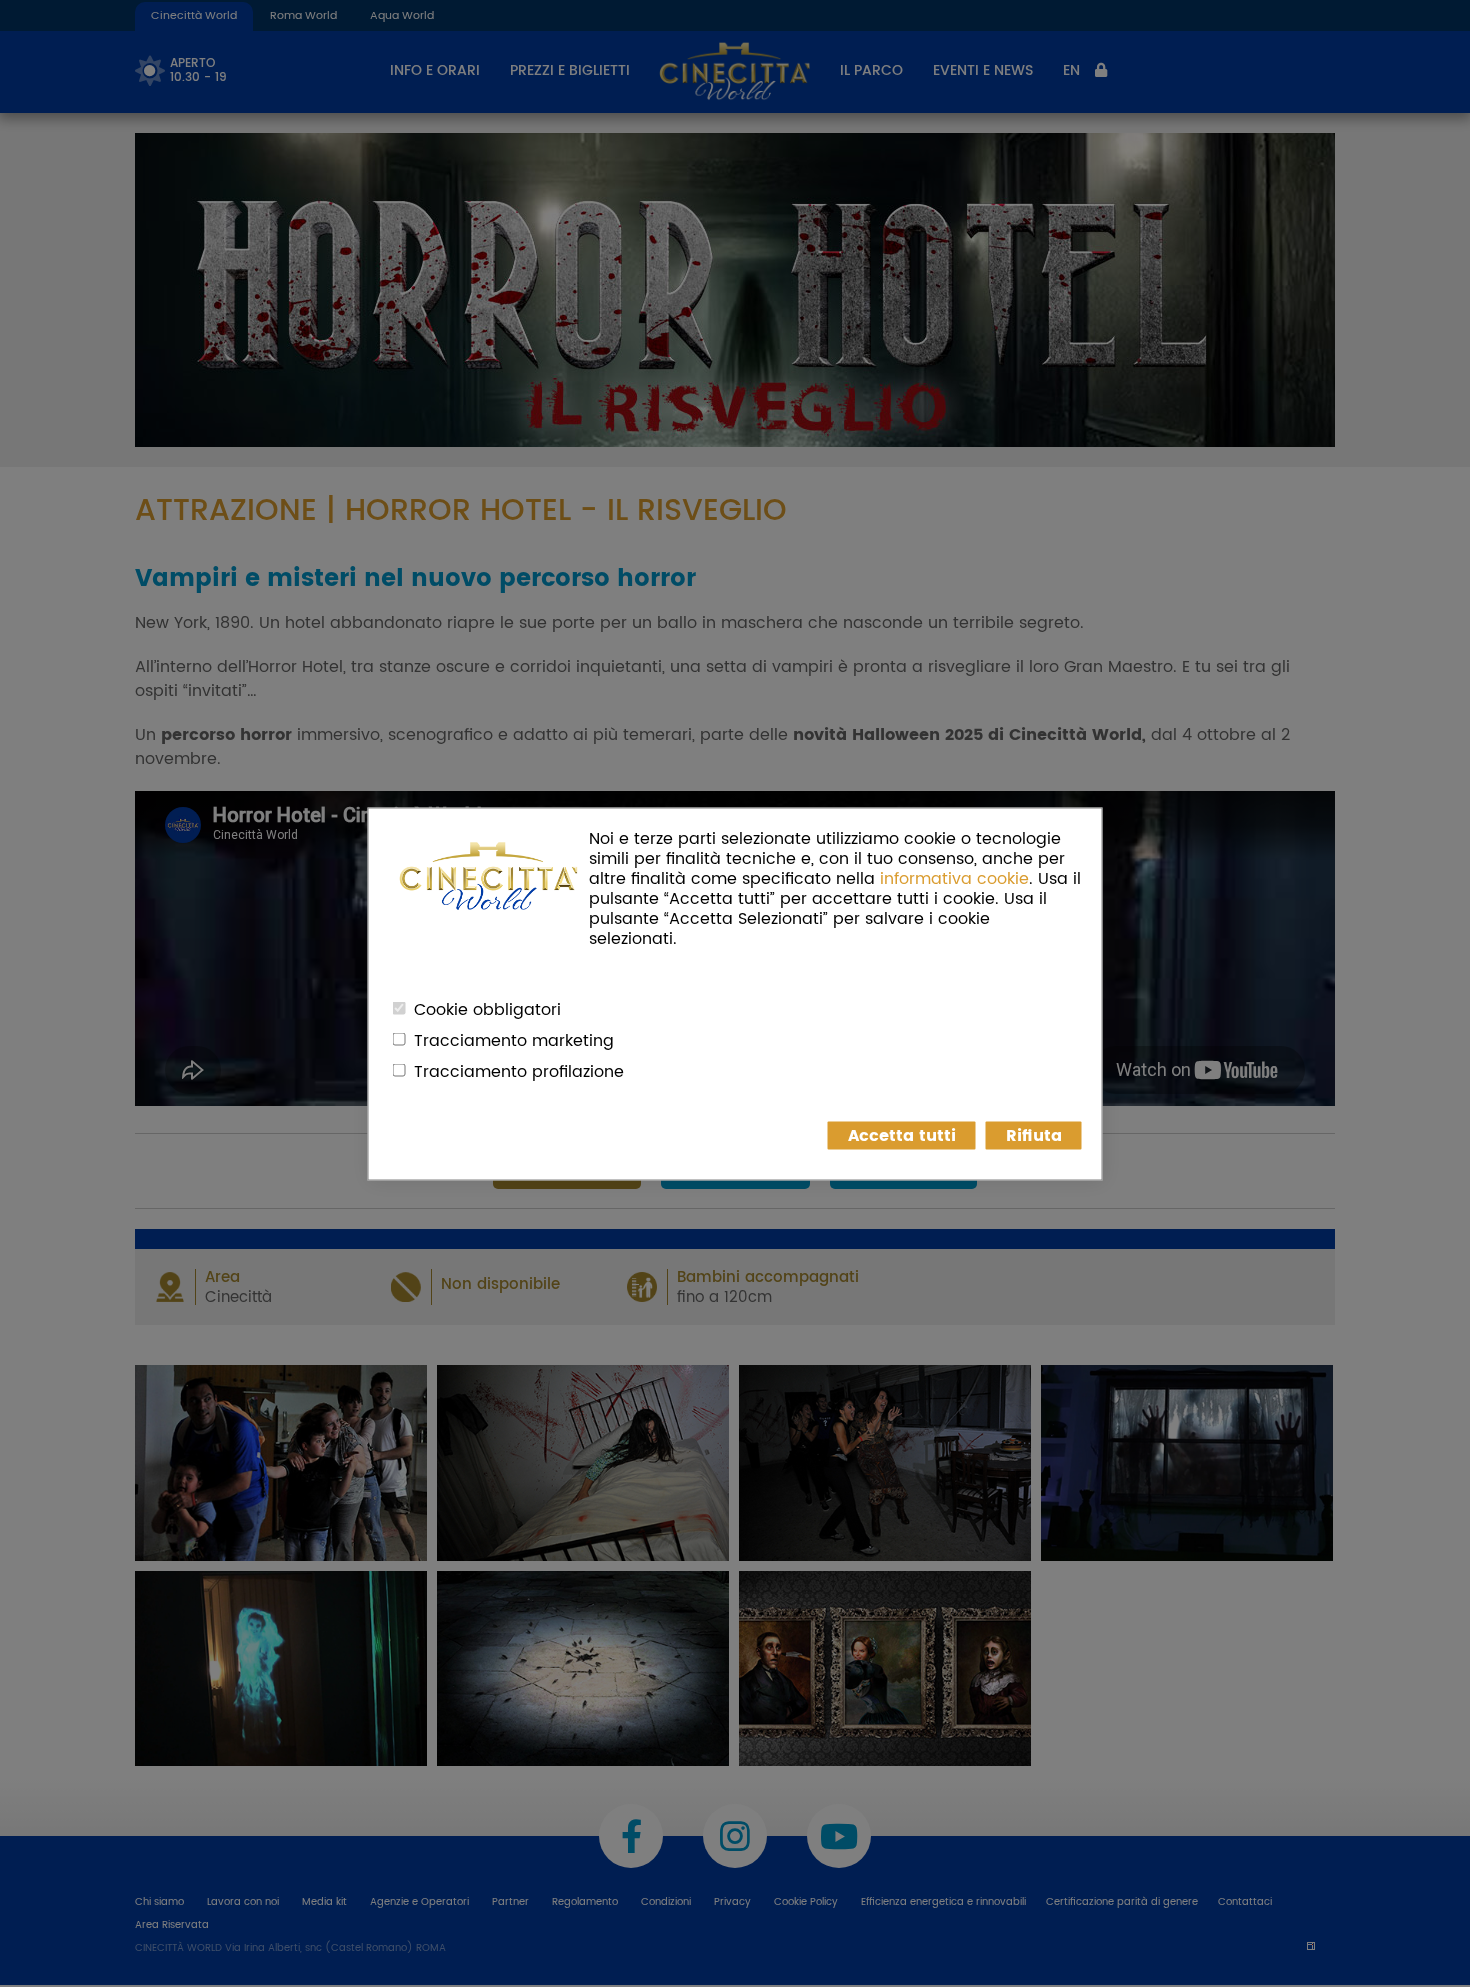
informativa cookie (954, 878)
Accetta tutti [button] (902, 1135)
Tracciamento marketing (514, 1040)
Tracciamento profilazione (519, 1071)
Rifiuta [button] (1034, 1135)
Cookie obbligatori (487, 1009)
